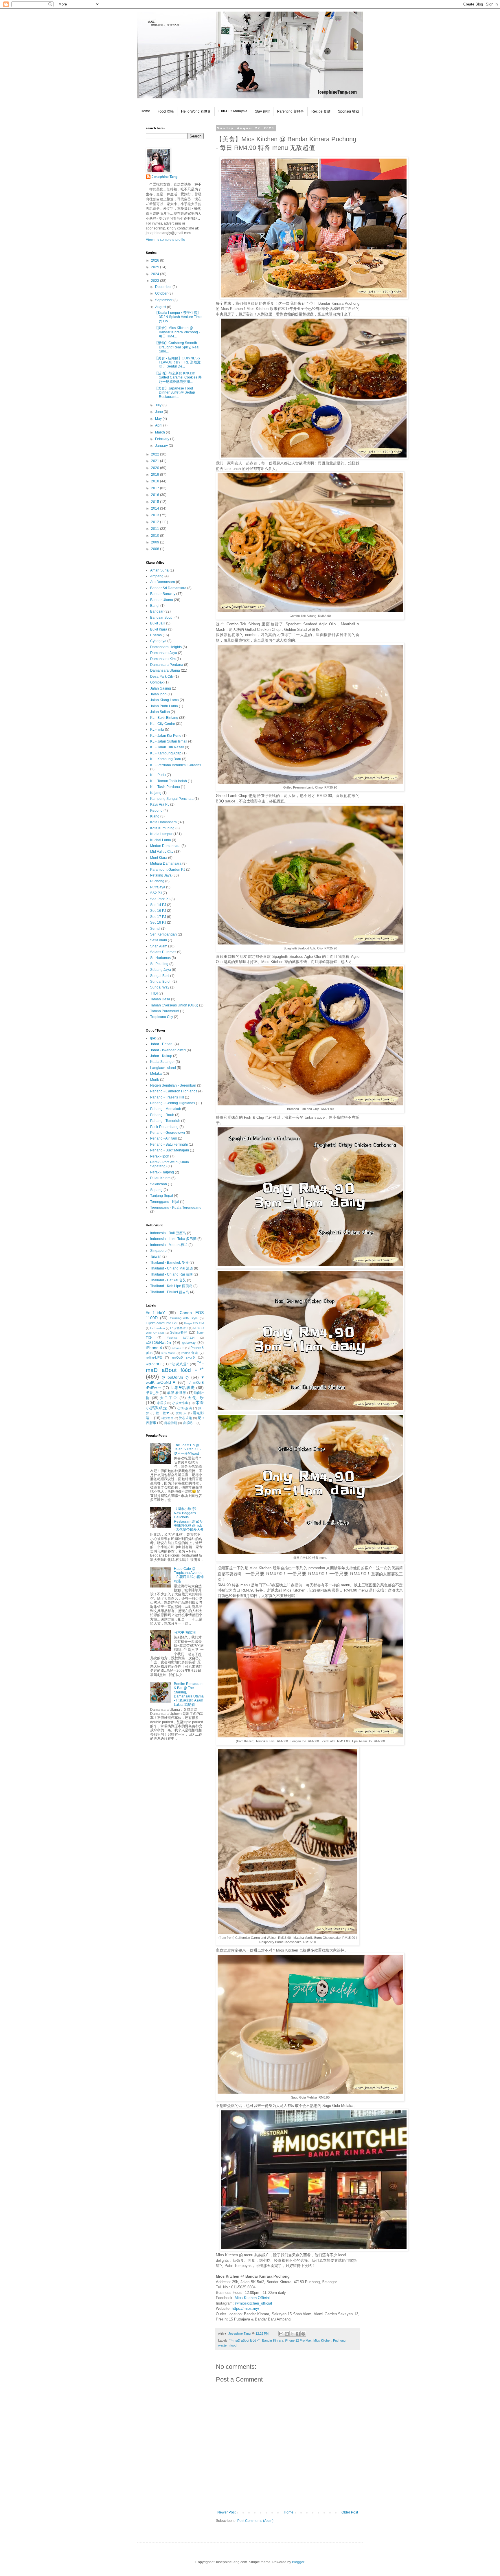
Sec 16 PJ (158, 911)
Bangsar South (162, 618)
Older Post (350, 2512)
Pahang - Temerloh (165, 1121)
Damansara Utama (165, 670)
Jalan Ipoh (158, 694)
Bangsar (157, 611)
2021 (156, 461)
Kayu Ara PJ (160, 804)
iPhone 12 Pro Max (298, 2340)
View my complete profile (166, 240)
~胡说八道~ (179, 1364)
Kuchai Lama (161, 840)
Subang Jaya (161, 970)
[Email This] (281, 2334)
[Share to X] (292, 2334)
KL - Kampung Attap (166, 753)
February (163, 439)
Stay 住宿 (262, 111)
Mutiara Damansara (166, 863)
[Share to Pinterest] (303, 2334)
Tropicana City (162, 1017)
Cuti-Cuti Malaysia (233, 111)
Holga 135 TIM (194, 1323)
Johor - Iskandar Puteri (168, 1050)
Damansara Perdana (167, 665)
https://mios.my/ (246, 2308)
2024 (156, 274)
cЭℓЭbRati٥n (158, 1342)
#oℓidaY (155, 1313)
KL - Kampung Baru (166, 759)
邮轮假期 (171, 1423)
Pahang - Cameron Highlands (174, 1091)
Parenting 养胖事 (291, 111)
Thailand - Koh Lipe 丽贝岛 (171, 1286)
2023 (156, 281)
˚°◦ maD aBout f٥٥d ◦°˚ (245, 2340)
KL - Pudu (158, 775)
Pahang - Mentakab (166, 1109)
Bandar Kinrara (273, 2340)
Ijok (153, 1038)
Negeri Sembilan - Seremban (173, 1085)
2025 (156, 267)
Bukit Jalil (158, 623)
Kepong (156, 811)
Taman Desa (160, 999)
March (160, 432)
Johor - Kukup (161, 1056)
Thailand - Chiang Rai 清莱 (171, 1274)
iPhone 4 (154, 1348)
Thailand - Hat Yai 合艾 (168, 1280)
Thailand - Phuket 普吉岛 (170, 1292)
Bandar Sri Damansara (168, 588)
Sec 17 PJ (158, 917)
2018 (156, 481)
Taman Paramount (165, 1011)
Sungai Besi (160, 976)
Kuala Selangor (162, 1062)
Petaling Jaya (161, 875)
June (159, 412)
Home (145, 111)
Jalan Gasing (161, 688)
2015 (156, 502)
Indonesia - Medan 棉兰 (169, 1245)
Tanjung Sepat (162, 1196)
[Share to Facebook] (298, 2334)
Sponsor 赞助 (349, 111)
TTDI (154, 993)
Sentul (155, 929)
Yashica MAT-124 (181, 1338)
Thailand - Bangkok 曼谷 (169, 1263)
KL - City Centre (163, 724)
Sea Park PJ (160, 899)
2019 (156, 475)
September (164, 300)
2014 (156, 508)
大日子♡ (169, 1398)
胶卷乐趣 (185, 1418)
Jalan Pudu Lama (164, 706)
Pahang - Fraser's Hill (167, 1097)
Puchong (339, 2340)
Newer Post (226, 2512)
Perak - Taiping (162, 1172)
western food (227, 2345)
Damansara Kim (163, 659)
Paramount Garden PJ (168, 870)
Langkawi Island (163, 1068)
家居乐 (162, 1403)
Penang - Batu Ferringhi (169, 1144)
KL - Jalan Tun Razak (167, 747)
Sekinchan (159, 1184)
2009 (156, 542)
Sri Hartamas (160, 958)
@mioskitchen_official (253, 2303)
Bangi (155, 606)
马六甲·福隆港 (185, 1632)
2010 (156, 536)
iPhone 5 (178, 1348)
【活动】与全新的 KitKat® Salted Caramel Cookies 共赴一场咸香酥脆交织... (178, 377)
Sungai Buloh (161, 982)
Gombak (157, 682)
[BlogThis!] (287, 2334)
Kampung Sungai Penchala (172, 799)
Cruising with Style (184, 1318)
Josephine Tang (164, 177)
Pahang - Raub (162, 1115)
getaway (189, 1343)
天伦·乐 (196, 1398)
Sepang (156, 1190)
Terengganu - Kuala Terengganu (176, 1208)
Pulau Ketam (160, 1178)
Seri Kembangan (163, 934)
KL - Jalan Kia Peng (166, 736)
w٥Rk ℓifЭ (154, 1364)
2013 (156, 515)
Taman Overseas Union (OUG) (174, 1005)
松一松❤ (163, 1413)
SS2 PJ (156, 893)
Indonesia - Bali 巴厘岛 (168, 1233)
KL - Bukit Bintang (164, 718)
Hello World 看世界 (196, 111)
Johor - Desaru (162, 1044)
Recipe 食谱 (321, 111)
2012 (156, 522)
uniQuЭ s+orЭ (183, 1357)
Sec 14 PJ (158, 905)
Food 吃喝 (166, 111)
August (161, 307)
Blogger (298, 2562)
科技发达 (168, 1418)
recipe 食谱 (190, 1353)
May (159, 419)
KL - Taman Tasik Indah (169, 781)
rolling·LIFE (154, 1357)
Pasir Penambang (164, 1127)
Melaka (156, 1074)
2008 (156, 549)
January (162, 446)
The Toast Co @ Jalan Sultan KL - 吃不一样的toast (187, 1449)
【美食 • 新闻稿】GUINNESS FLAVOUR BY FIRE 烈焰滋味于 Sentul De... (178, 362)
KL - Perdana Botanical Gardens (176, 765)
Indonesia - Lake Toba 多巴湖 (173, 1239)
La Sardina (158, 1328)
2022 (156, 454)
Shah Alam (159, 946)
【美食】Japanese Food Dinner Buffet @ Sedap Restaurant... (175, 393)
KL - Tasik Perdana (165, 787)
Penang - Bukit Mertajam (170, 1150)
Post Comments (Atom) (255, 2521)
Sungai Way (160, 987)
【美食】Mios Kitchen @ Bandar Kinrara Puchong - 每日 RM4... (177, 332)
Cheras (156, 635)
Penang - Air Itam (164, 1138)
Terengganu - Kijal (165, 1202)
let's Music (168, 1353)
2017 (156, 488)
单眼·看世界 (177, 1393)
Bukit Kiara (159, 629)
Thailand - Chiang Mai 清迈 (172, 1268)
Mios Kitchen (322, 2340)
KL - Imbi (157, 730)
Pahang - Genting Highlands (173, 1103)
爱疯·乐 (181, 1413)
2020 (156, 468)
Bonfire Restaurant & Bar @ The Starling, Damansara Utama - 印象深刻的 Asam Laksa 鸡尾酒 (189, 1694)
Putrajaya (158, 887)
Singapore (158, 1251)
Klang (155, 816)
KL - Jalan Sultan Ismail (169, 741)
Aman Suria (159, 570)
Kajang (156, 793)
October (162, 293)
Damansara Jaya (164, 653)
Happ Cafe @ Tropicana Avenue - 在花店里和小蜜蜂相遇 (189, 1575)
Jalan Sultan (160, 712)
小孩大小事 (180, 1403)
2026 (156, 260)
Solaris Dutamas (163, 952)
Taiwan (156, 1256)
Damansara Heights (166, 647)
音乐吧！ (189, 1423)
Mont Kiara (159, 858)
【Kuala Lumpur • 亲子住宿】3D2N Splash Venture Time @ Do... (178, 317)
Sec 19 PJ (158, 923)
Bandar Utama (162, 600)
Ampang (157, 576)
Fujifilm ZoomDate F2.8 (162, 1323)
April (159, 425)
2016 (156, 495)
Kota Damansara (163, 822)
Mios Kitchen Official (252, 2298)
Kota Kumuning (162, 828)
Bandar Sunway (163, 594)
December (164, 287)
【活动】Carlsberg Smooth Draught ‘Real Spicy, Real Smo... (177, 347)
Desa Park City (162, 677)
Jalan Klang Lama (164, 700)
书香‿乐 (152, 1393)
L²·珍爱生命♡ (179, 1328)
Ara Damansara (163, 582)
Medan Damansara (165, 846)
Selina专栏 (179, 1333)
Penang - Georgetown (168, 1133)
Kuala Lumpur (161, 834)
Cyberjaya (158, 641)
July (159, 405)
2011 (156, 529)
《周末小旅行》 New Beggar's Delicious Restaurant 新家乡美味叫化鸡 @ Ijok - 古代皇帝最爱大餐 (189, 1519)
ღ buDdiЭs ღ (175, 1377)
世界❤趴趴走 (183, 1388)
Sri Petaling (159, 964)
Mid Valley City (162, 852)
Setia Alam (159, 940)
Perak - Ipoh (160, 1156)
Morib (155, 1080)
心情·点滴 (184, 1408)
